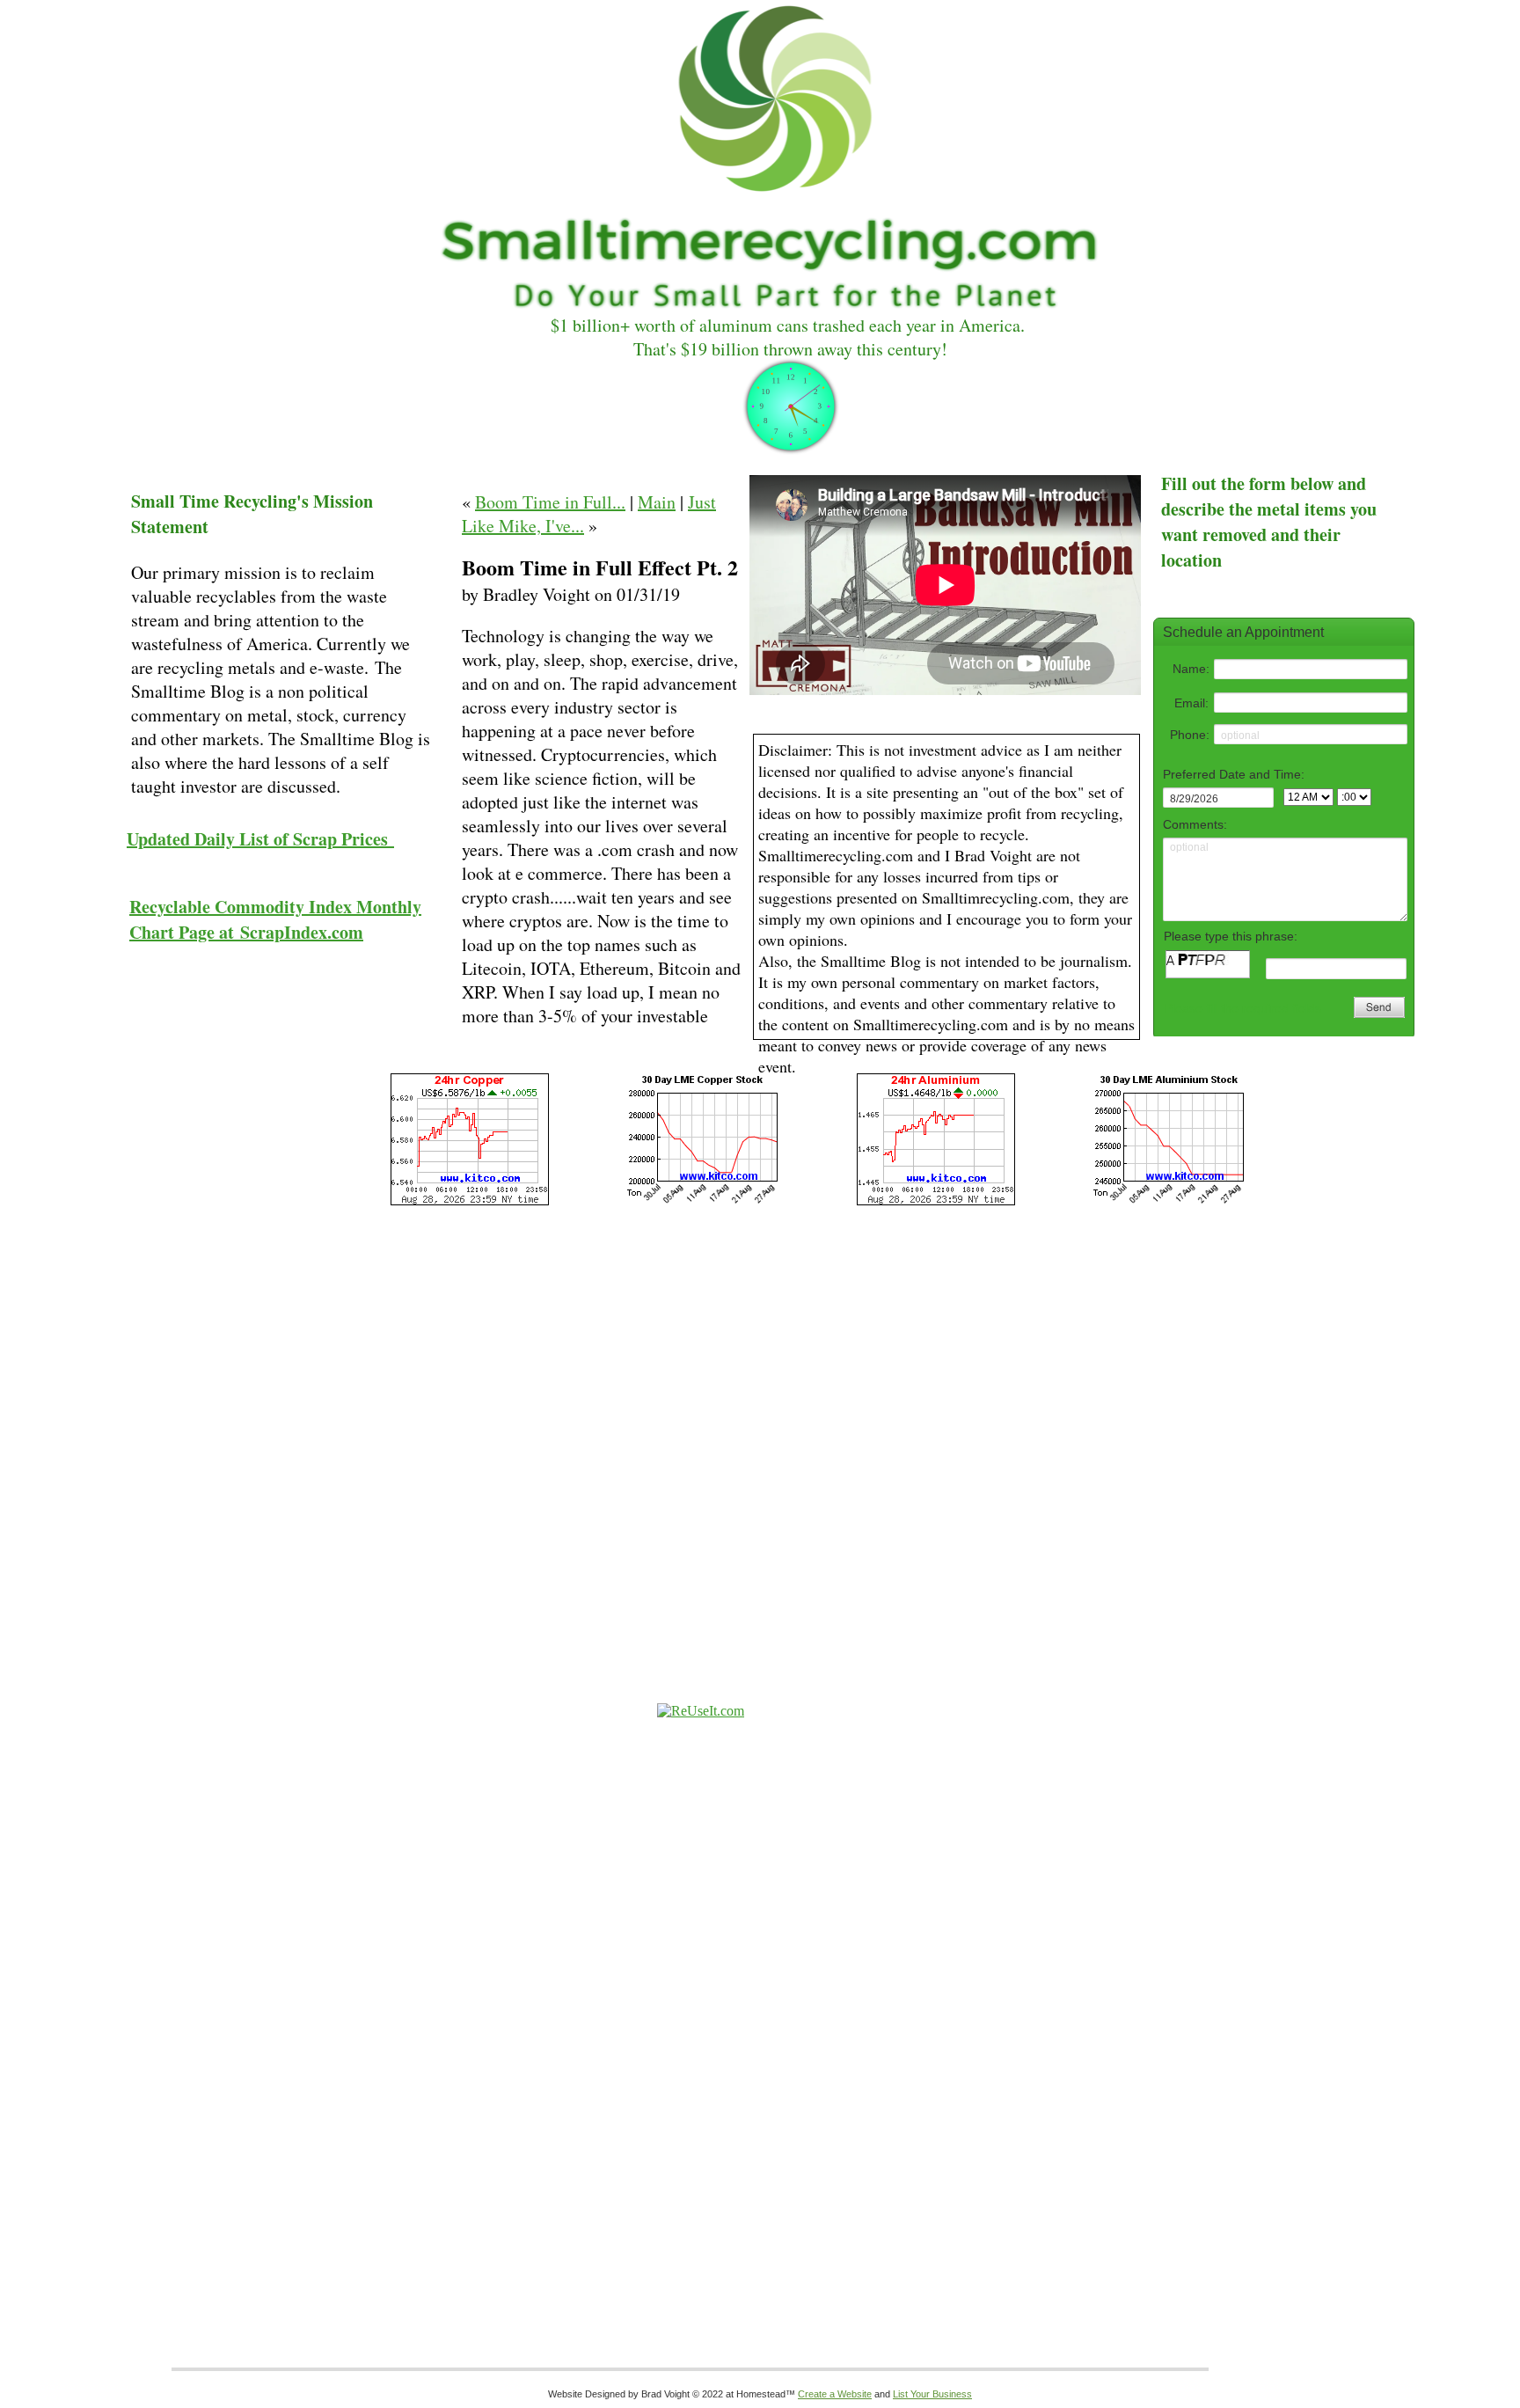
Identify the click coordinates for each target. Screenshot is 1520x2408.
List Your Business (932, 2394)
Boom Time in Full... (550, 502)
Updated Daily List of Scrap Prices (260, 839)
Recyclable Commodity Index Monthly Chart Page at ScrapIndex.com (275, 919)
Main (657, 502)
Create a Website (835, 2394)
